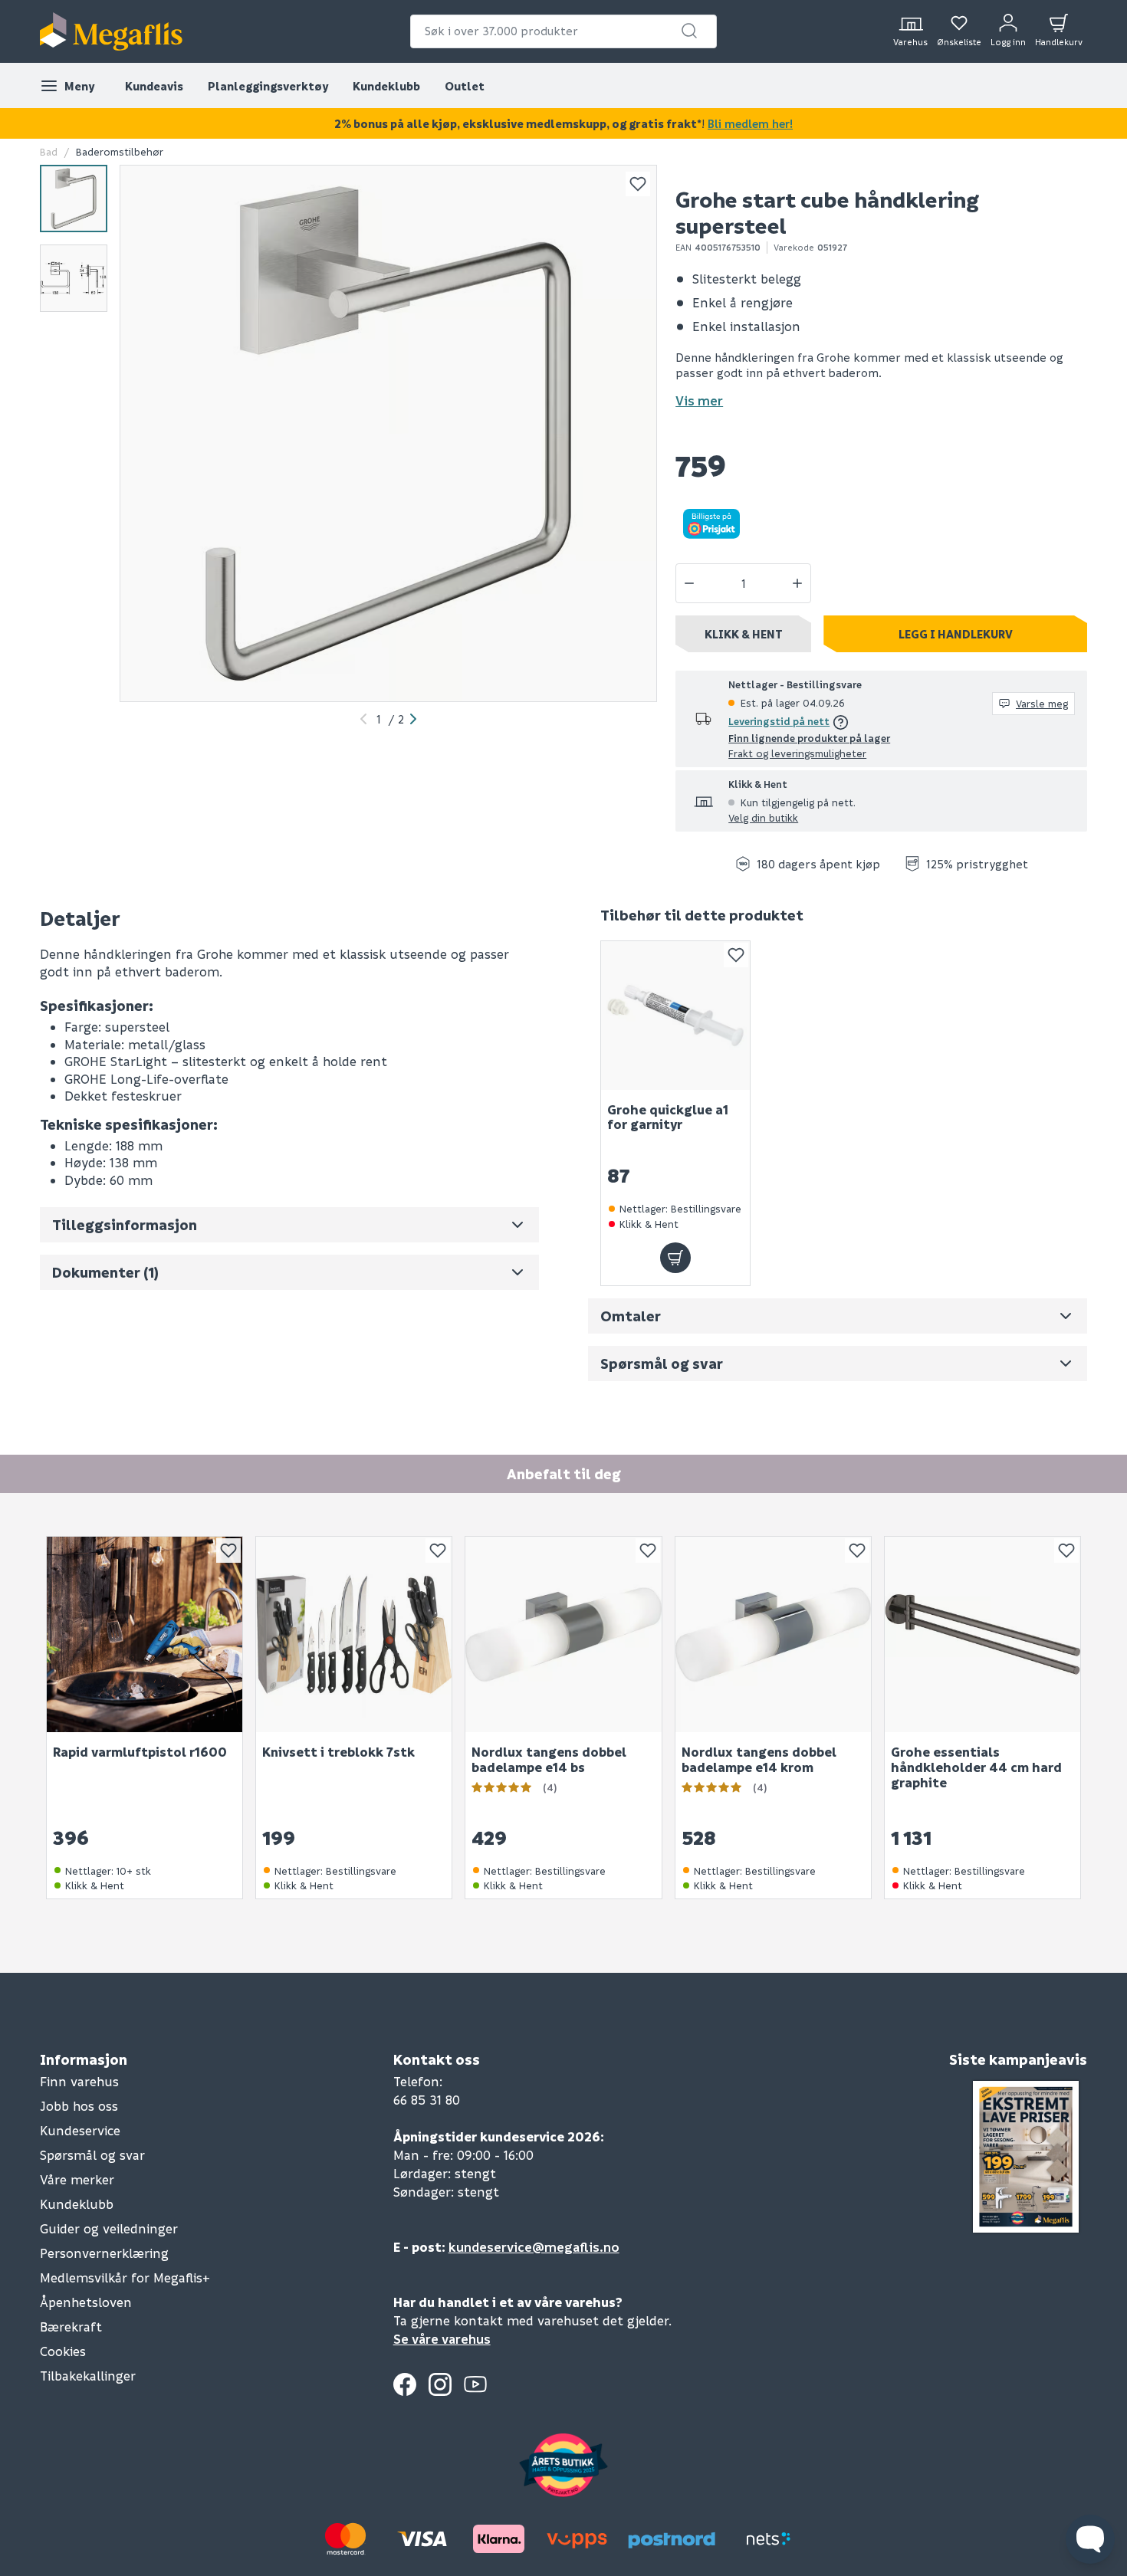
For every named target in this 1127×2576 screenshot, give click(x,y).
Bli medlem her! (750, 123)
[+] (797, 583)
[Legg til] (675, 1258)
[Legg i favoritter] (638, 184)
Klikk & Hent (744, 634)
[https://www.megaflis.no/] (111, 31)
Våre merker (77, 2179)
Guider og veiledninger (109, 2228)
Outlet (465, 86)
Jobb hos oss (79, 2106)
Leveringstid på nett (779, 721)
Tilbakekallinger (88, 2376)
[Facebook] (405, 2384)
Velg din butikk (763, 817)
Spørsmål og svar (92, 2155)
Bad (49, 151)
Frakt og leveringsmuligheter (797, 753)
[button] (689, 31)
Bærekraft (71, 2327)
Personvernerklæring (104, 2253)
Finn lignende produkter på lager (809, 738)
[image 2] (74, 278)
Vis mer (699, 400)
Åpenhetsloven (86, 2302)
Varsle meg (1042, 703)
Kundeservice (80, 2130)
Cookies (63, 2351)
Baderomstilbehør (120, 151)
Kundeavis (154, 86)
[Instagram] (440, 2384)
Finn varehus (79, 2081)
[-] (689, 583)
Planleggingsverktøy (268, 86)
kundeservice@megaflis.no (534, 2247)
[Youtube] (475, 2384)
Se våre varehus (442, 2339)
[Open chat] (1090, 2539)
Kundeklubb (386, 86)
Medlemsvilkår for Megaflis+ (125, 2277)
